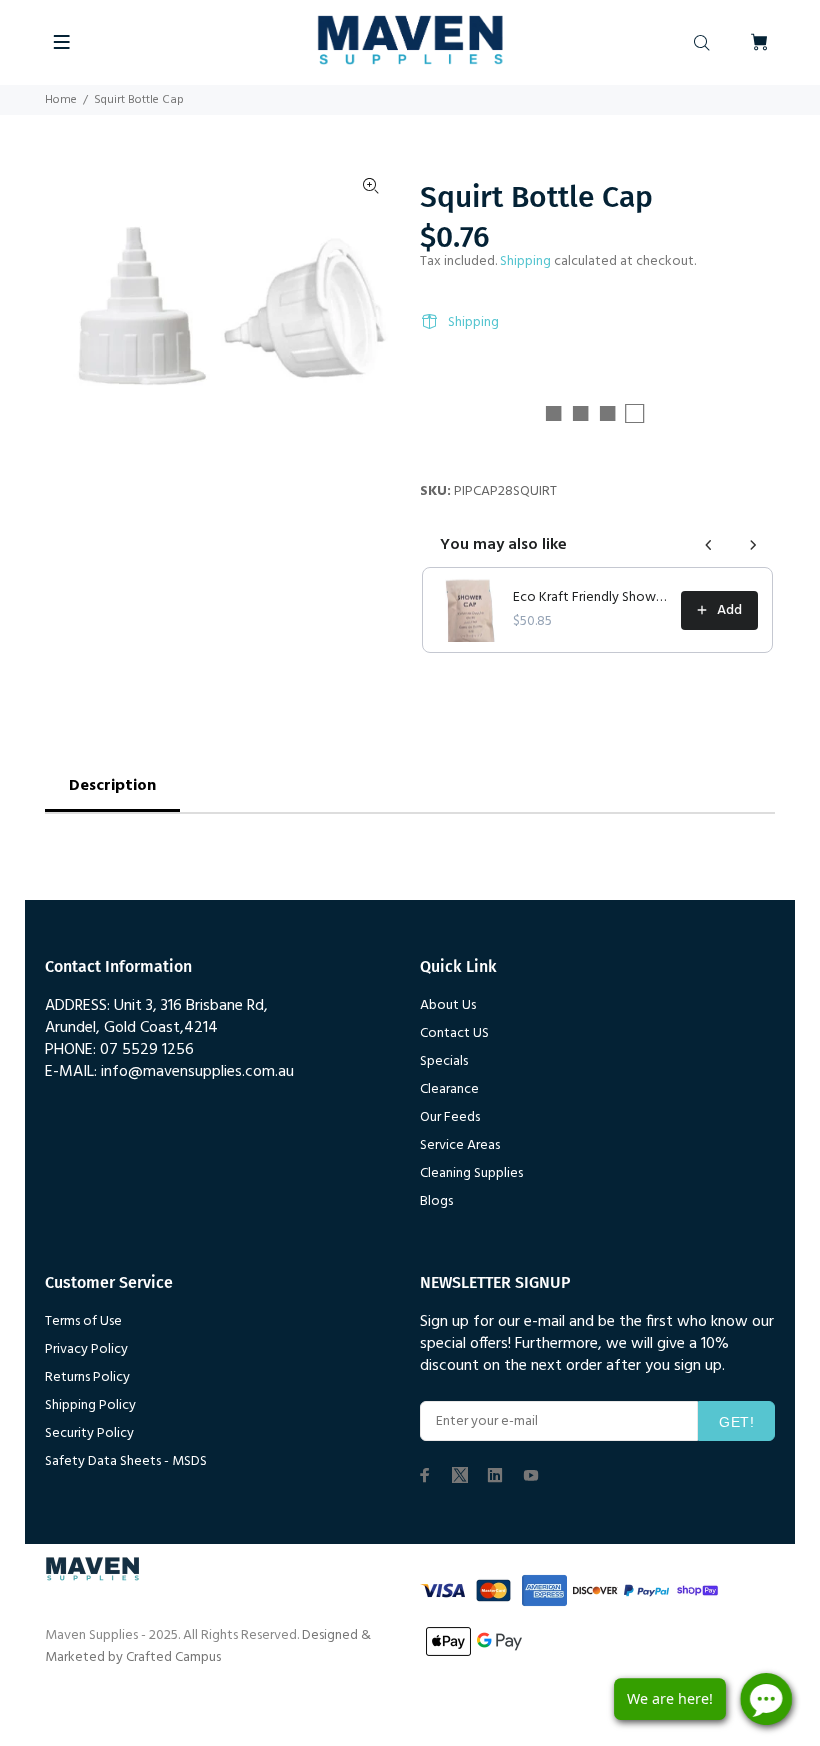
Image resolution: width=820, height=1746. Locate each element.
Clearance (449, 1089)
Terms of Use (83, 1321)
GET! (736, 1422)
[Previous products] (709, 545)
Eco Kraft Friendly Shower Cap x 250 (591, 598)
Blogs (436, 1201)
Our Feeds (450, 1117)
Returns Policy (87, 1377)
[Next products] (753, 545)
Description (112, 786)
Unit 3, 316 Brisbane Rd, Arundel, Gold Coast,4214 (156, 1017)
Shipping (525, 261)
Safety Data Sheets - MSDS (126, 1461)
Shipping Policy (90, 1405)
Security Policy (89, 1433)
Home (61, 100)
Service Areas (460, 1145)
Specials (444, 1061)
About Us (448, 1005)
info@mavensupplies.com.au (197, 1072)
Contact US (454, 1033)
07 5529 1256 (147, 1050)
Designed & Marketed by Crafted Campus (208, 1646)
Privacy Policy (86, 1349)
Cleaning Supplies (471, 1173)
